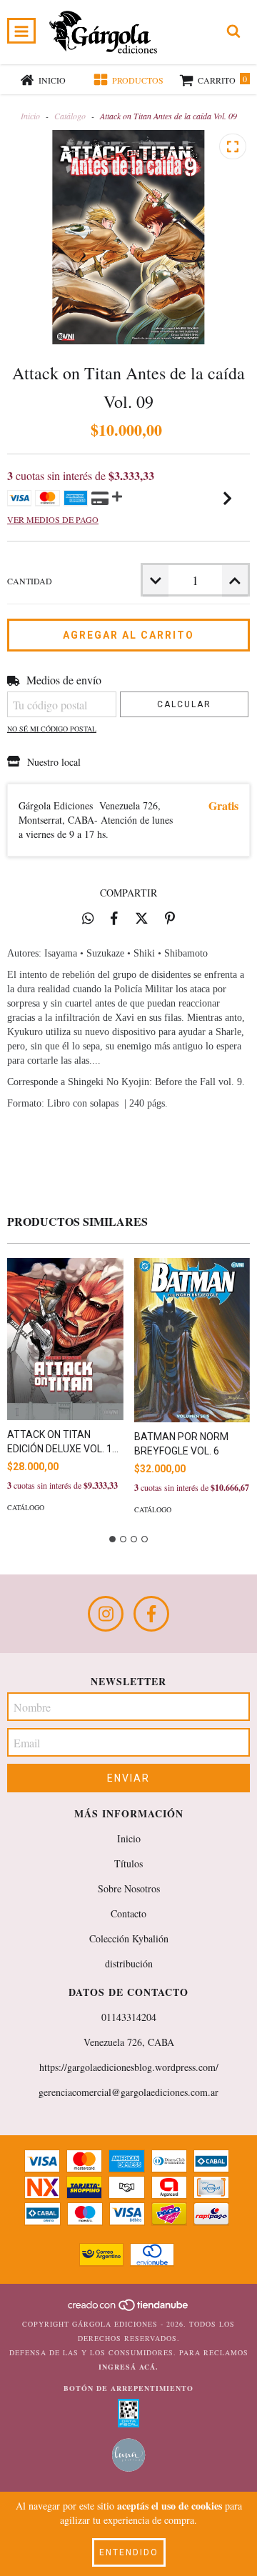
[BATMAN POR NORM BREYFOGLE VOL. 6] (192, 1340)
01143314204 (129, 2017)
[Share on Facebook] (114, 918)
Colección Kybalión (129, 1938)
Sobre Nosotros (129, 1888)
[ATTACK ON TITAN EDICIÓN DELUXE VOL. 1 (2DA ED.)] (65, 1339)
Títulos (128, 1863)
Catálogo (70, 116)
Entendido (129, 2552)
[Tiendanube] (129, 2310)
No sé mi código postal (52, 729)
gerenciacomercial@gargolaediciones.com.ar (128, 2092)
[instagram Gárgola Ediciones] (106, 1614)
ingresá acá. (128, 2367)
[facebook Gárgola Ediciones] (151, 1614)
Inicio (30, 116)
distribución (129, 1963)
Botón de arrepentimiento (128, 2388)
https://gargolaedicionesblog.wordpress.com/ (129, 2067)
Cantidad (30, 581)
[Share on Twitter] (142, 918)
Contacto (128, 1913)
